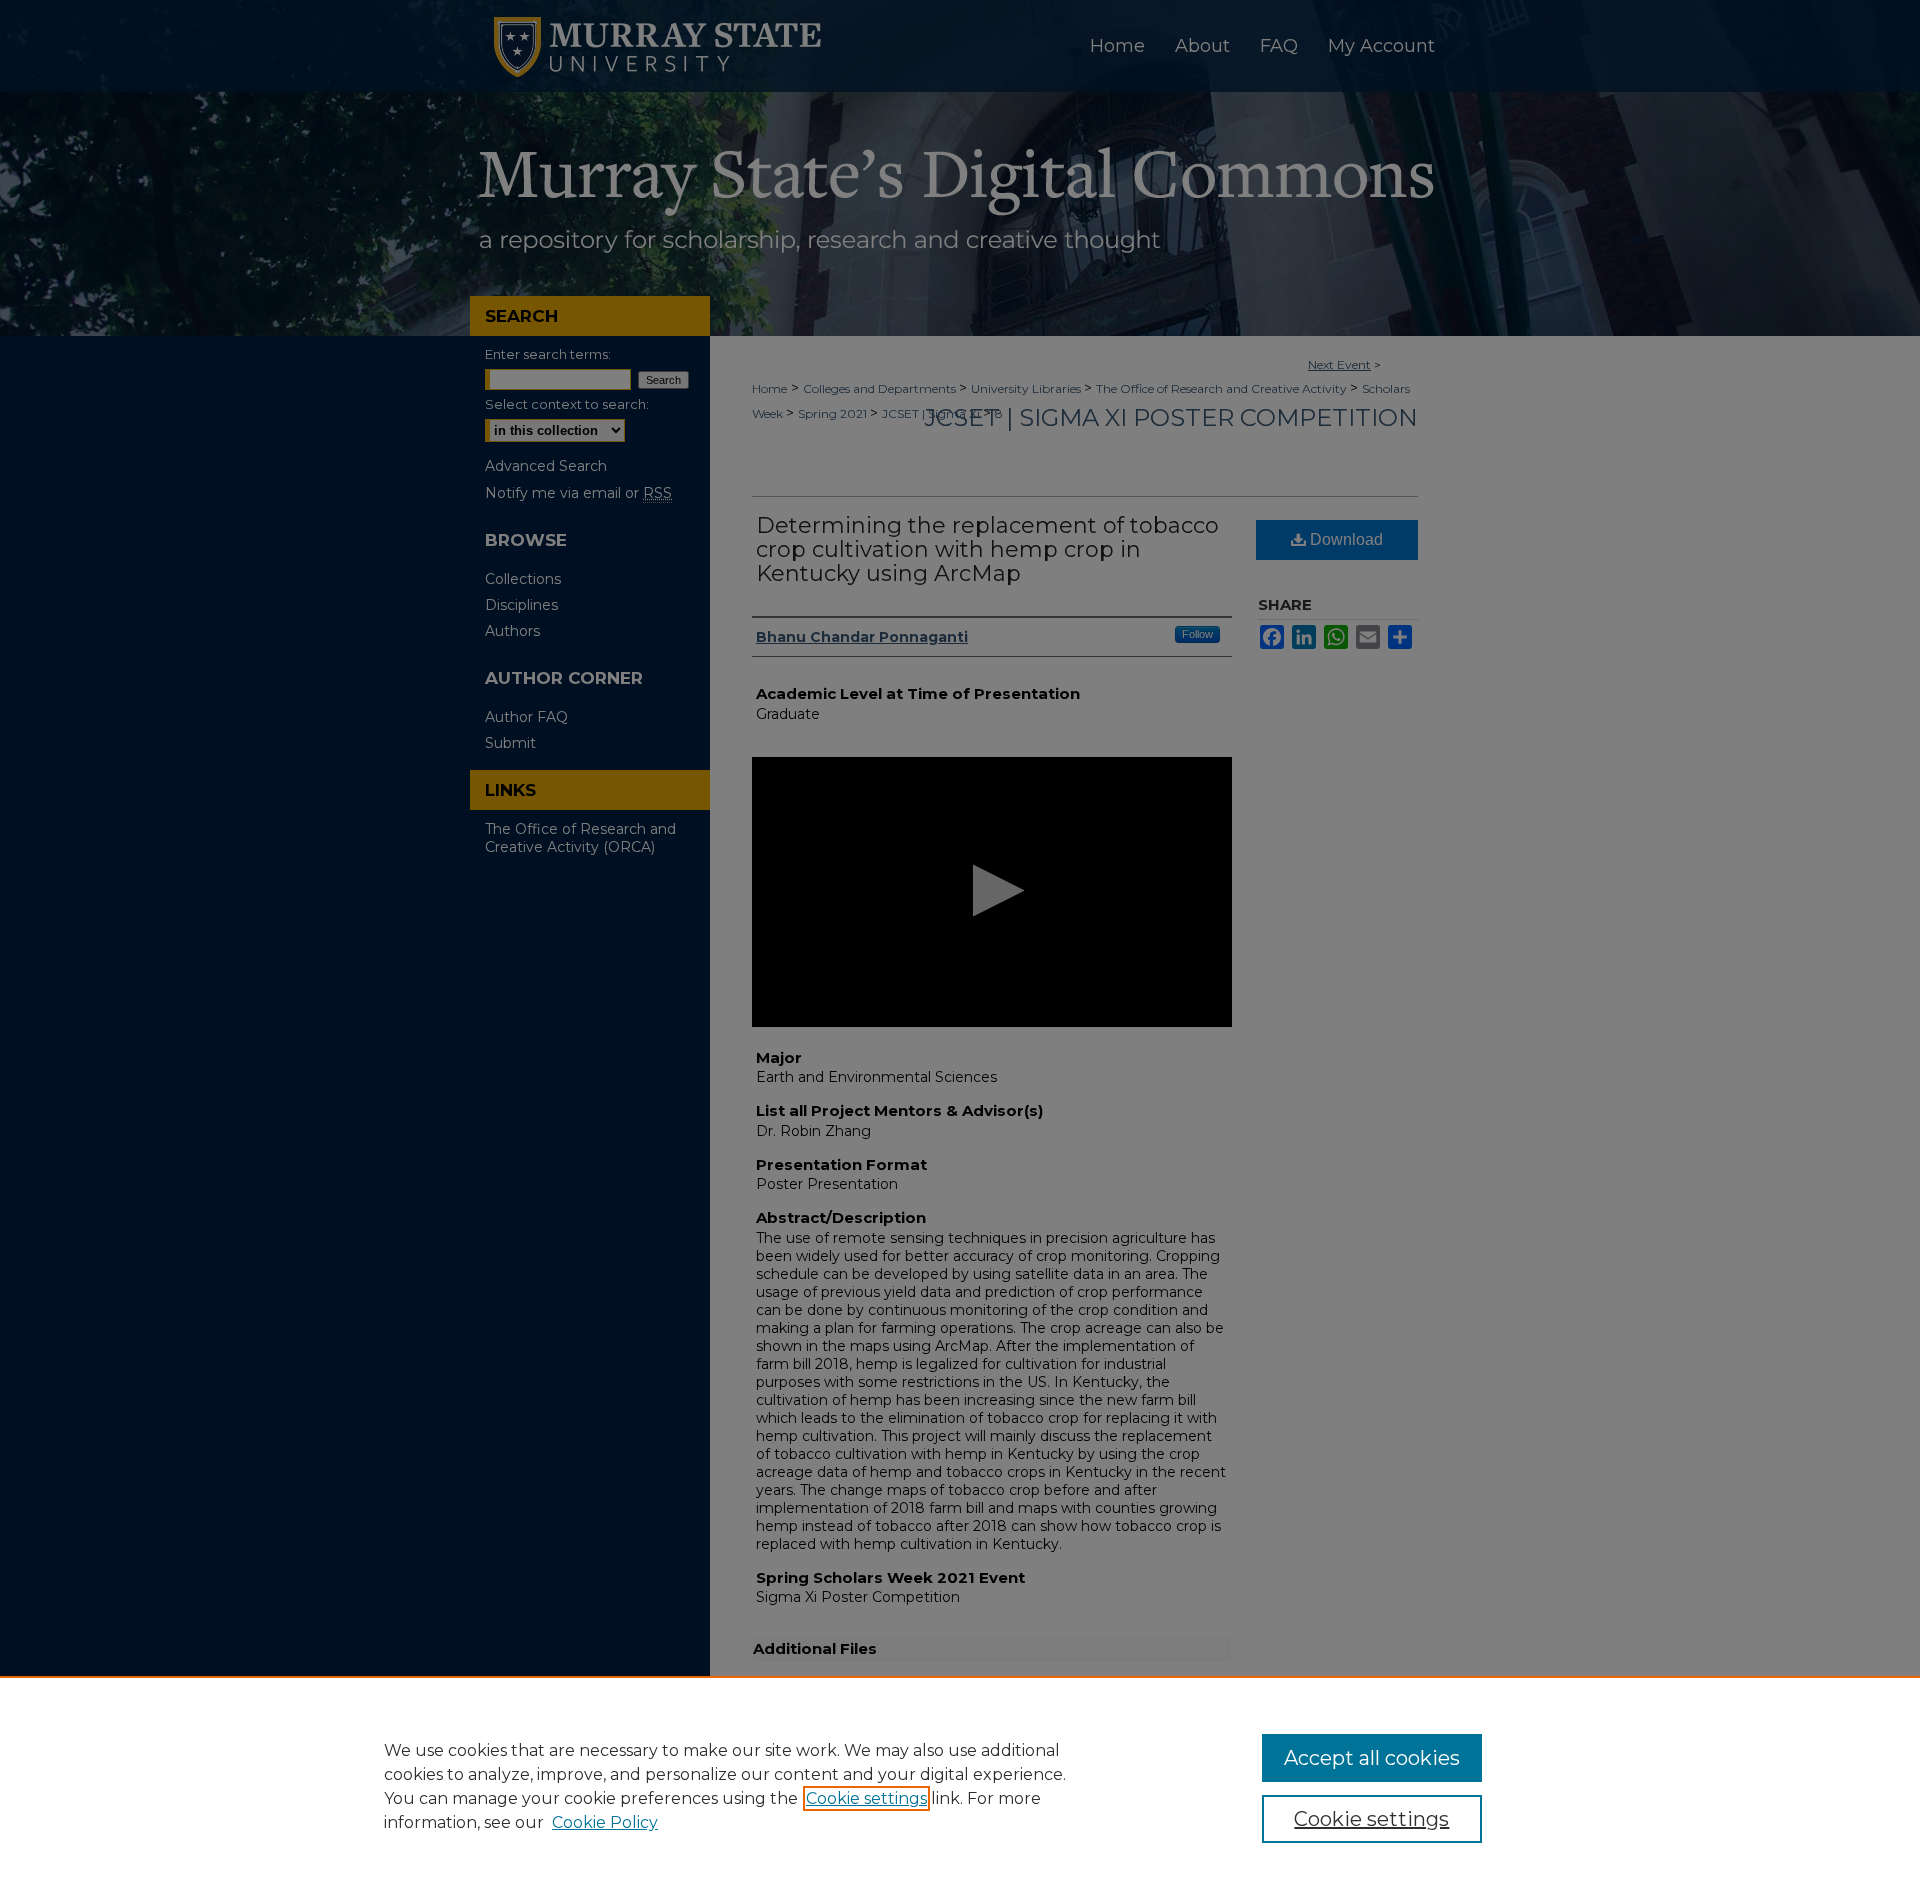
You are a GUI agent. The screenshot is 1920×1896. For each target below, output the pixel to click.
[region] (960, 1786)
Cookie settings (866, 1798)
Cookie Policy (605, 1822)
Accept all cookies (1372, 1758)
